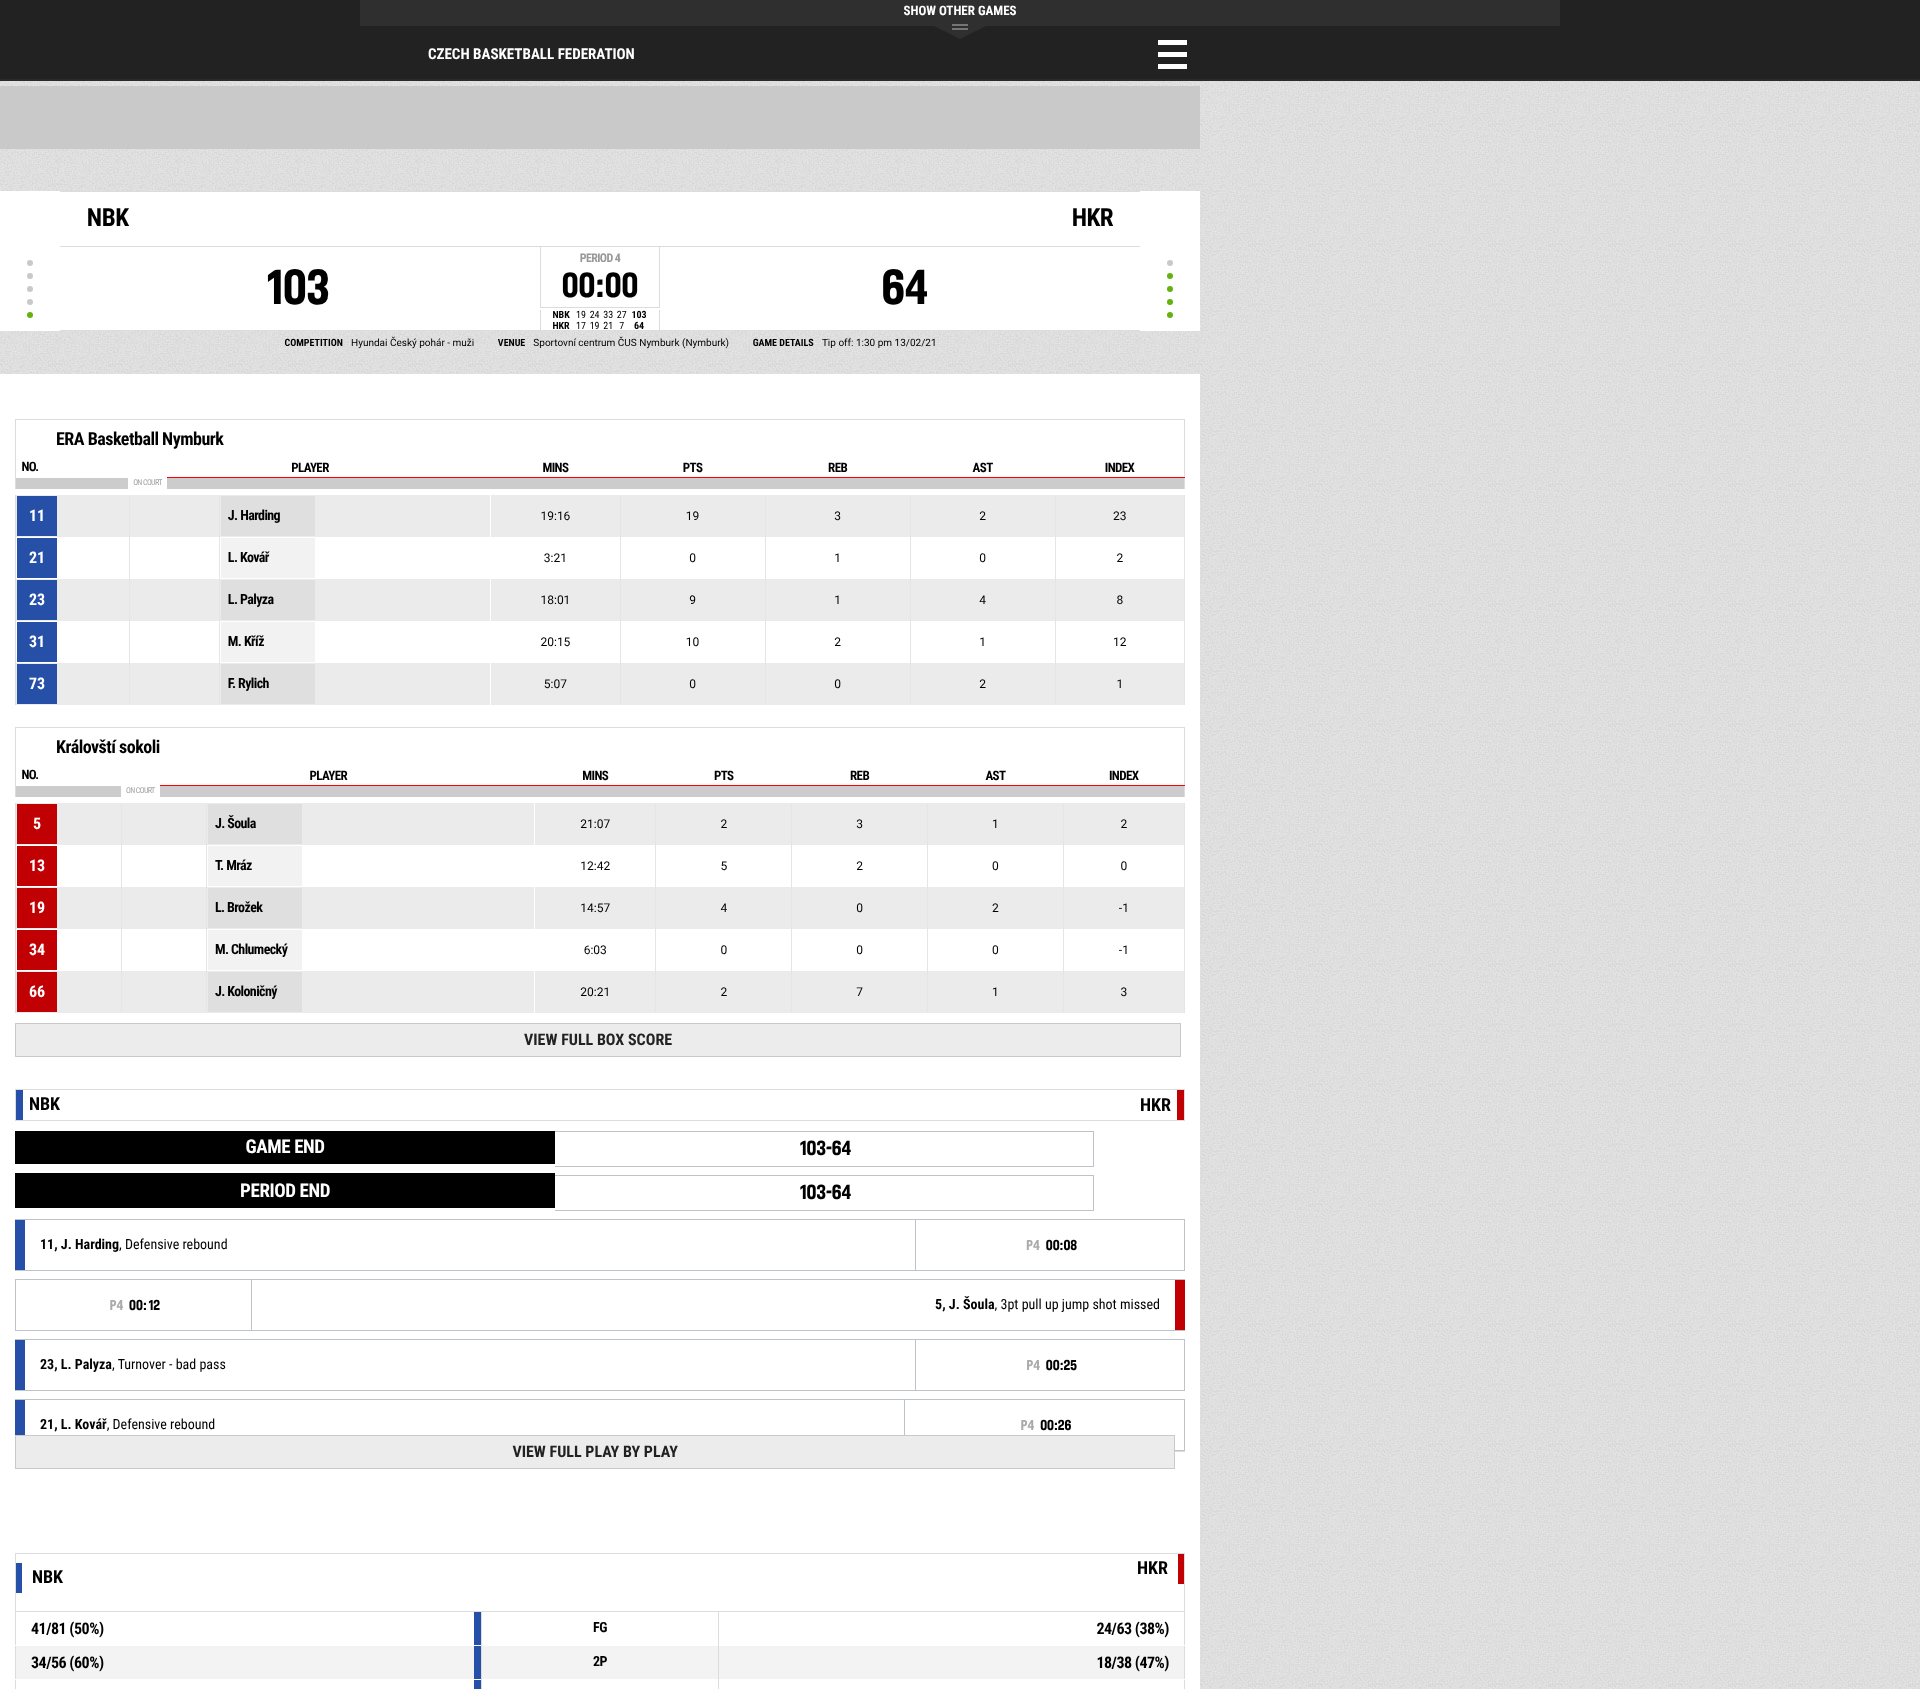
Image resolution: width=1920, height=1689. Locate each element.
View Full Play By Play (594, 1451)
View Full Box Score (598, 1039)
